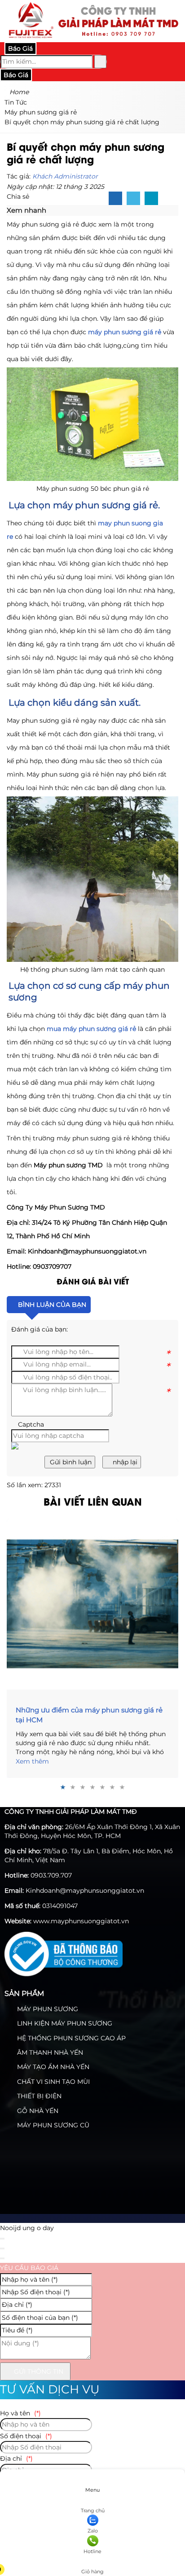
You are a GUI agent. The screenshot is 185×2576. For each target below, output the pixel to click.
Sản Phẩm (24, 1993)
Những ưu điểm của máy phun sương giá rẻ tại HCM (89, 1715)
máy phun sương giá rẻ (125, 332)
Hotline (92, 2551)
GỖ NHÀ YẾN (37, 2111)
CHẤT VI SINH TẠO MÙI (53, 2082)
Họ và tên (20, 2413)
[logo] (92, 37)
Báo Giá (20, 48)
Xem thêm (32, 1761)
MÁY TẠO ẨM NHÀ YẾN (52, 2067)
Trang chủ (93, 2511)
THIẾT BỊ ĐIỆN (38, 2096)
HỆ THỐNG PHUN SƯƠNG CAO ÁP (70, 2038)
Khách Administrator (65, 176)
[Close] (2, 2239)
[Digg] (151, 199)
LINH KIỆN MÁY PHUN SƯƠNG (64, 2023)
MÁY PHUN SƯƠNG (47, 2009)
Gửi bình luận (70, 1462)
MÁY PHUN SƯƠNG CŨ (52, 2125)
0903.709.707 (51, 1875)
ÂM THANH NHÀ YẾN (49, 2052)
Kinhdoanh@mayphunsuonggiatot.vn (85, 1891)
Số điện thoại (26, 2436)
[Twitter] (133, 199)
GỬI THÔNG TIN (38, 2371)
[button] (51, 211)
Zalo (93, 2531)
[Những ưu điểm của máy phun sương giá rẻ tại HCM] (92, 1604)
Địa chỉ (16, 2458)
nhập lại (124, 1462)
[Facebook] (115, 199)
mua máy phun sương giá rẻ (91, 1029)
